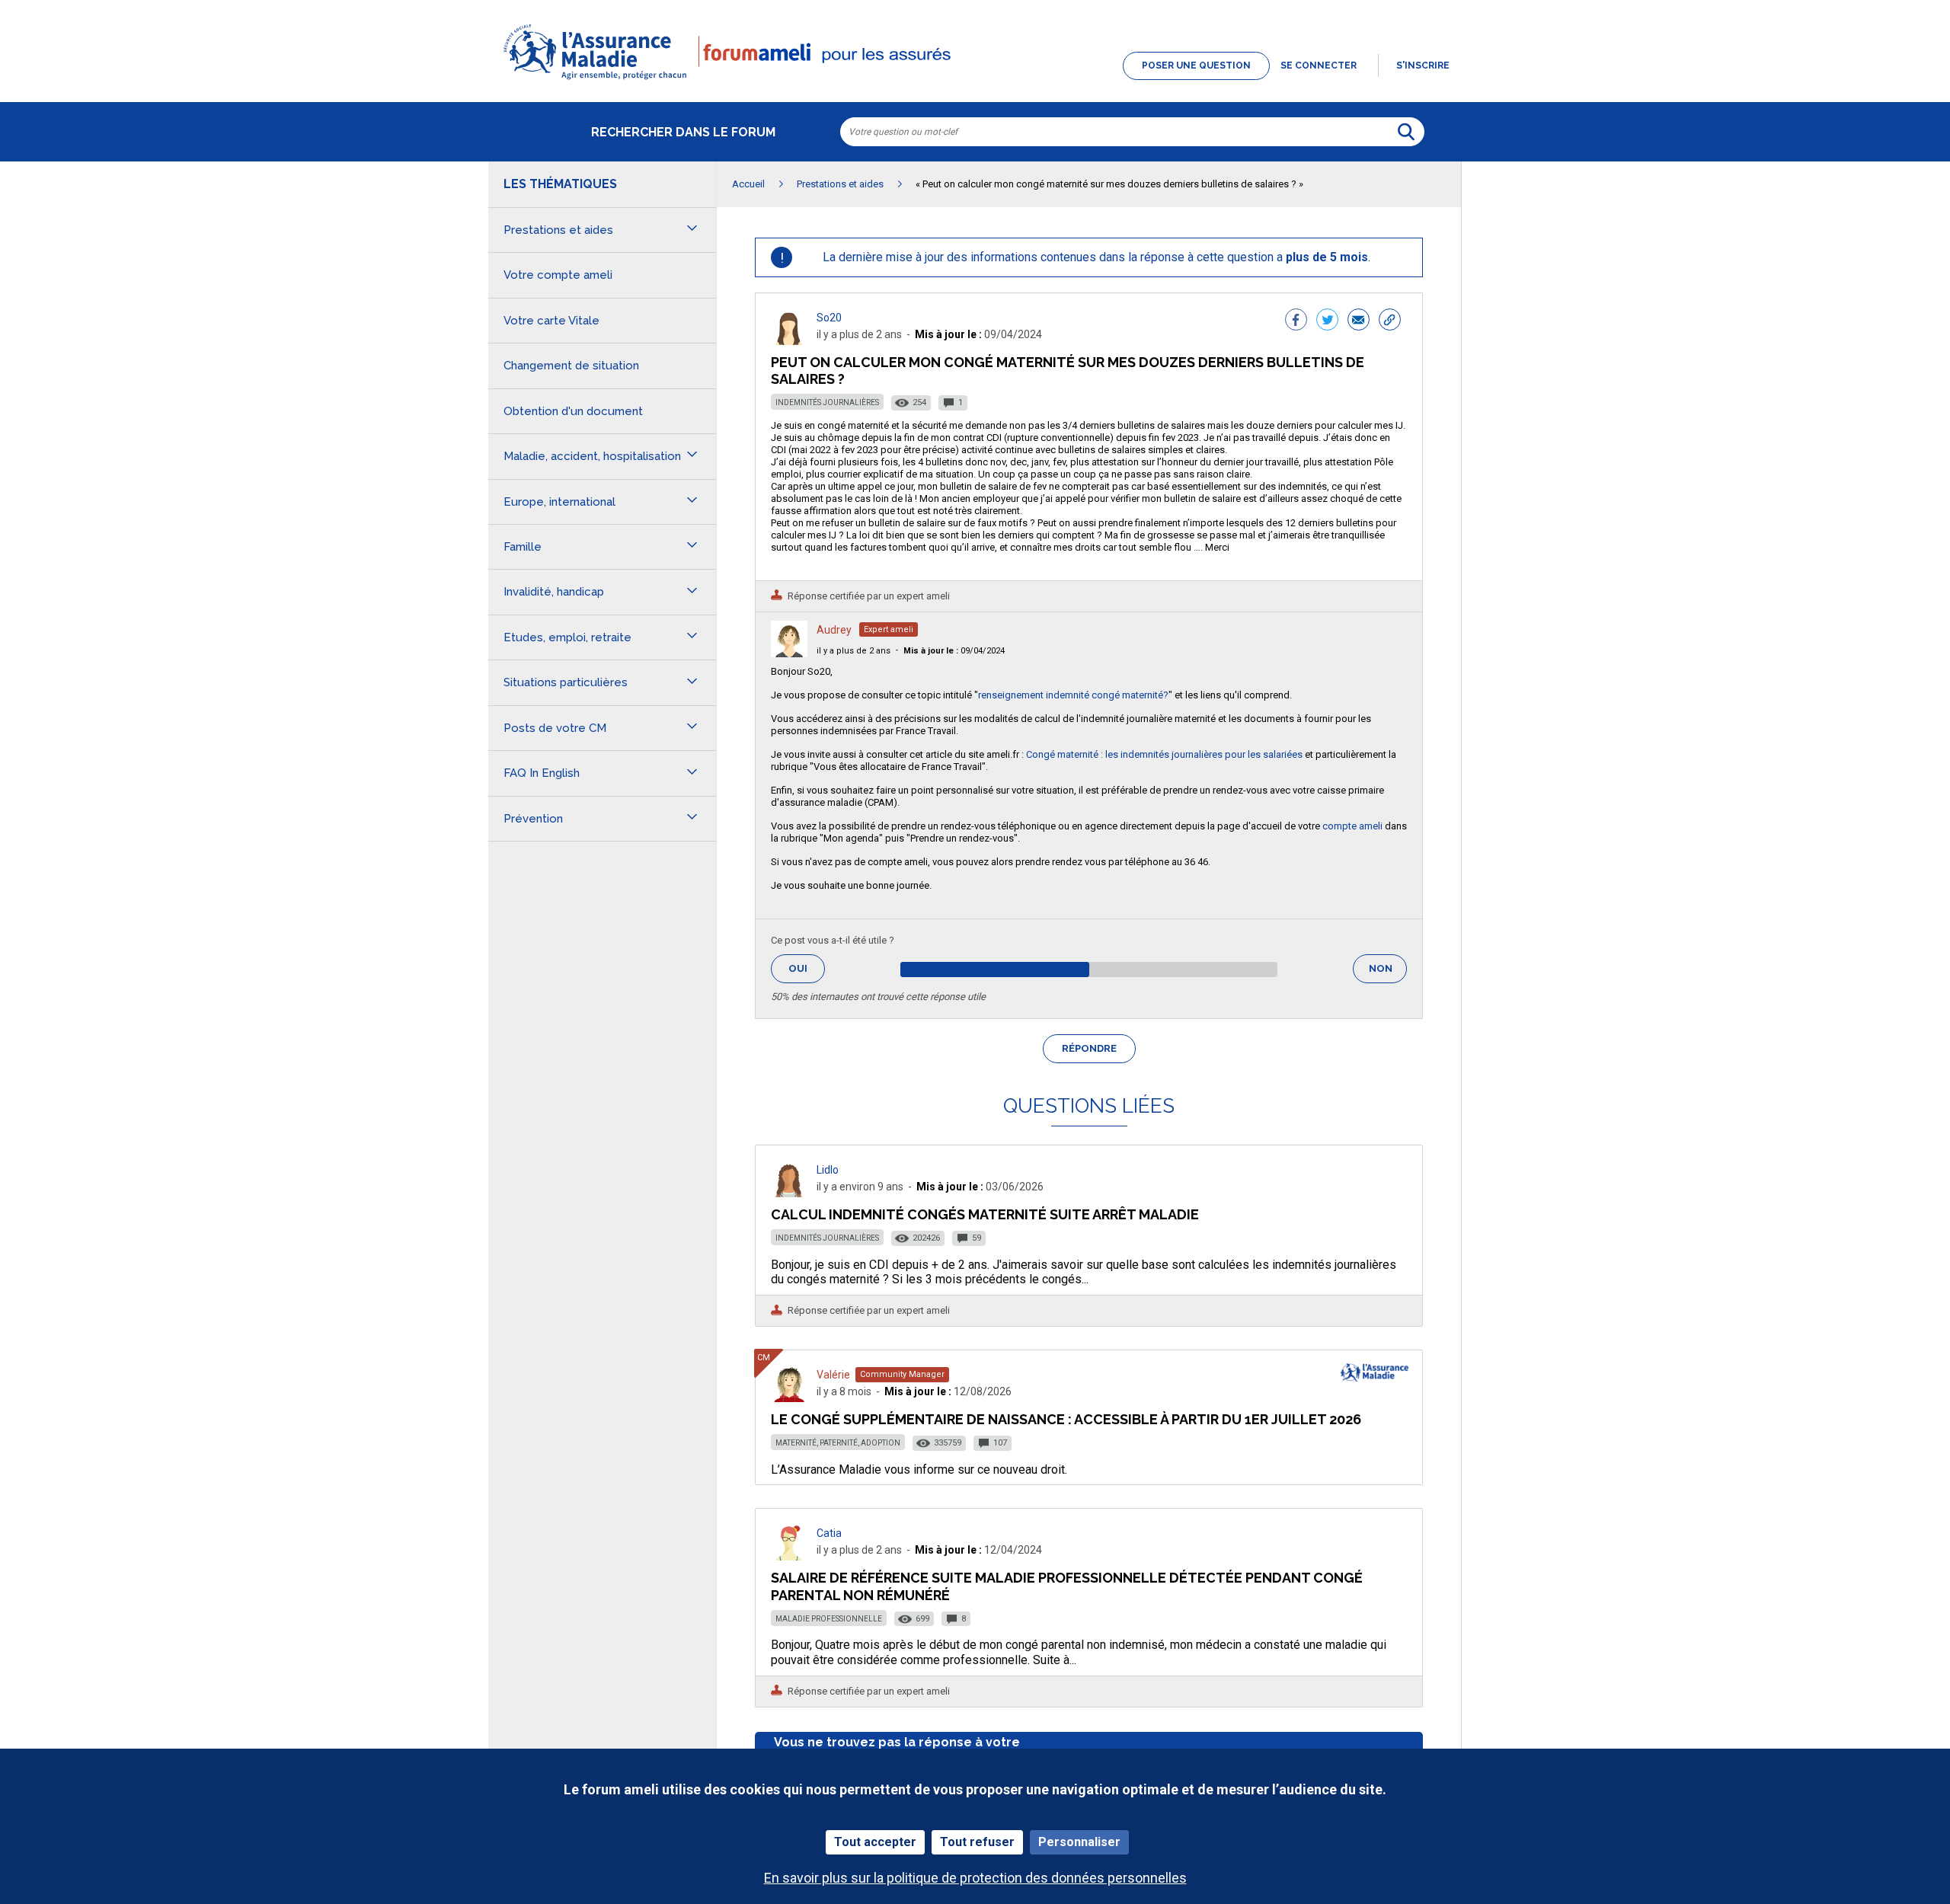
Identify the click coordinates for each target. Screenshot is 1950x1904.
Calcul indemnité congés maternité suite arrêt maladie (985, 1214)
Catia (829, 1533)
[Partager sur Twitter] (1327, 321)
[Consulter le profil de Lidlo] (789, 1193)
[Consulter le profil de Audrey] (789, 653)
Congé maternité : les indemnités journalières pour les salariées (1164, 754)
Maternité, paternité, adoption (838, 1443)
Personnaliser (1079, 1842)
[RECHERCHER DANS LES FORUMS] (1406, 132)
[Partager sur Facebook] (1296, 321)
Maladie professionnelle (829, 1619)
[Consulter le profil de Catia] (789, 1556)
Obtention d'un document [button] (573, 411)
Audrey (834, 630)
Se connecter (1319, 65)
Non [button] (1388, 973)
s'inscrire (1423, 65)
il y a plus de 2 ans (854, 651)
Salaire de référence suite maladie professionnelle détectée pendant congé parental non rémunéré (1067, 1586)
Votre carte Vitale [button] (551, 321)
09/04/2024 (954, 651)
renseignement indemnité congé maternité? (1073, 695)
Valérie (833, 1375)
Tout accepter (875, 1842)
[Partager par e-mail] (1359, 321)
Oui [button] (807, 968)
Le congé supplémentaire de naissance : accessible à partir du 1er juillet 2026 (1066, 1419)
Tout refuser (977, 1842)
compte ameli (1352, 826)
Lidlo (828, 1170)
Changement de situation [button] (571, 366)
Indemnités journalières (827, 403)
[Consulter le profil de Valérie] (789, 1398)
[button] (975, 81)
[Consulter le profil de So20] (789, 341)
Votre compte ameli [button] (558, 275)
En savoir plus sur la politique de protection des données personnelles (975, 1878)
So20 (829, 318)
